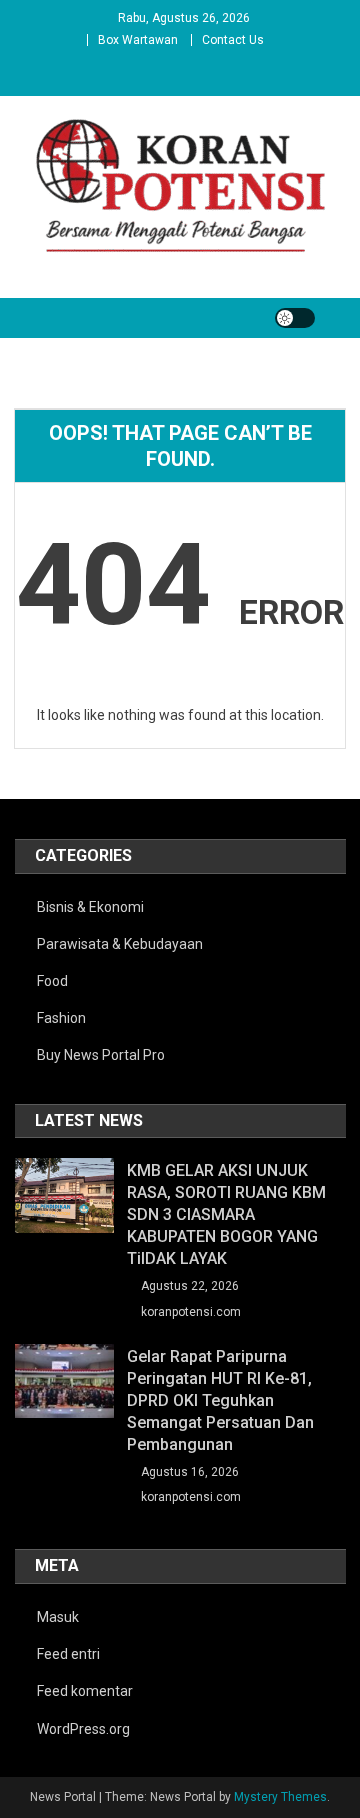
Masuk (58, 1617)
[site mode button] (295, 318)
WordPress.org (83, 1729)
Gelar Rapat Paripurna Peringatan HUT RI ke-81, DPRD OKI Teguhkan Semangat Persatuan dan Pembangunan (220, 1400)
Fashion (61, 1018)
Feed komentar (85, 1691)
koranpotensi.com (191, 1312)
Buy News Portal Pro (101, 1055)
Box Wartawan (138, 40)
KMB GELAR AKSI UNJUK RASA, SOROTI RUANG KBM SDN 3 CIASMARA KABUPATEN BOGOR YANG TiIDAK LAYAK (226, 1214)
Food (52, 981)
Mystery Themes (280, 1797)
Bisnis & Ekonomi (90, 907)
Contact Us (233, 40)
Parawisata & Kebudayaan (120, 944)
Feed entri (68, 1654)
